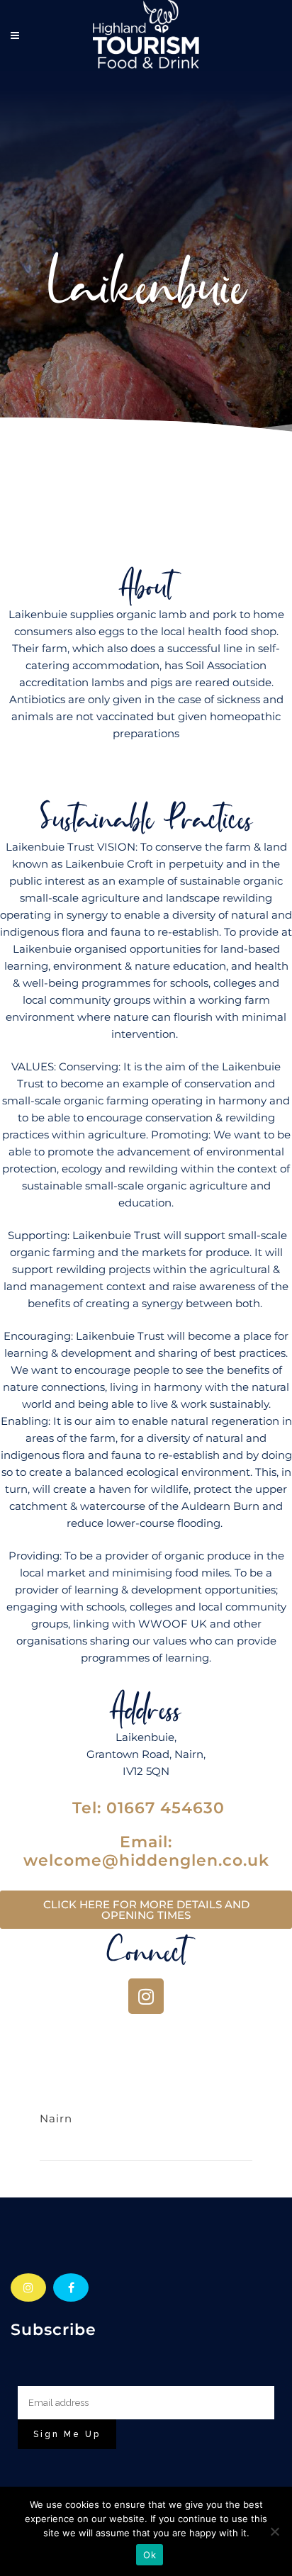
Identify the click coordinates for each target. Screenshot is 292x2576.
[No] (274, 2531)
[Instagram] (146, 1996)
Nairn (56, 2118)
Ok (150, 2555)
